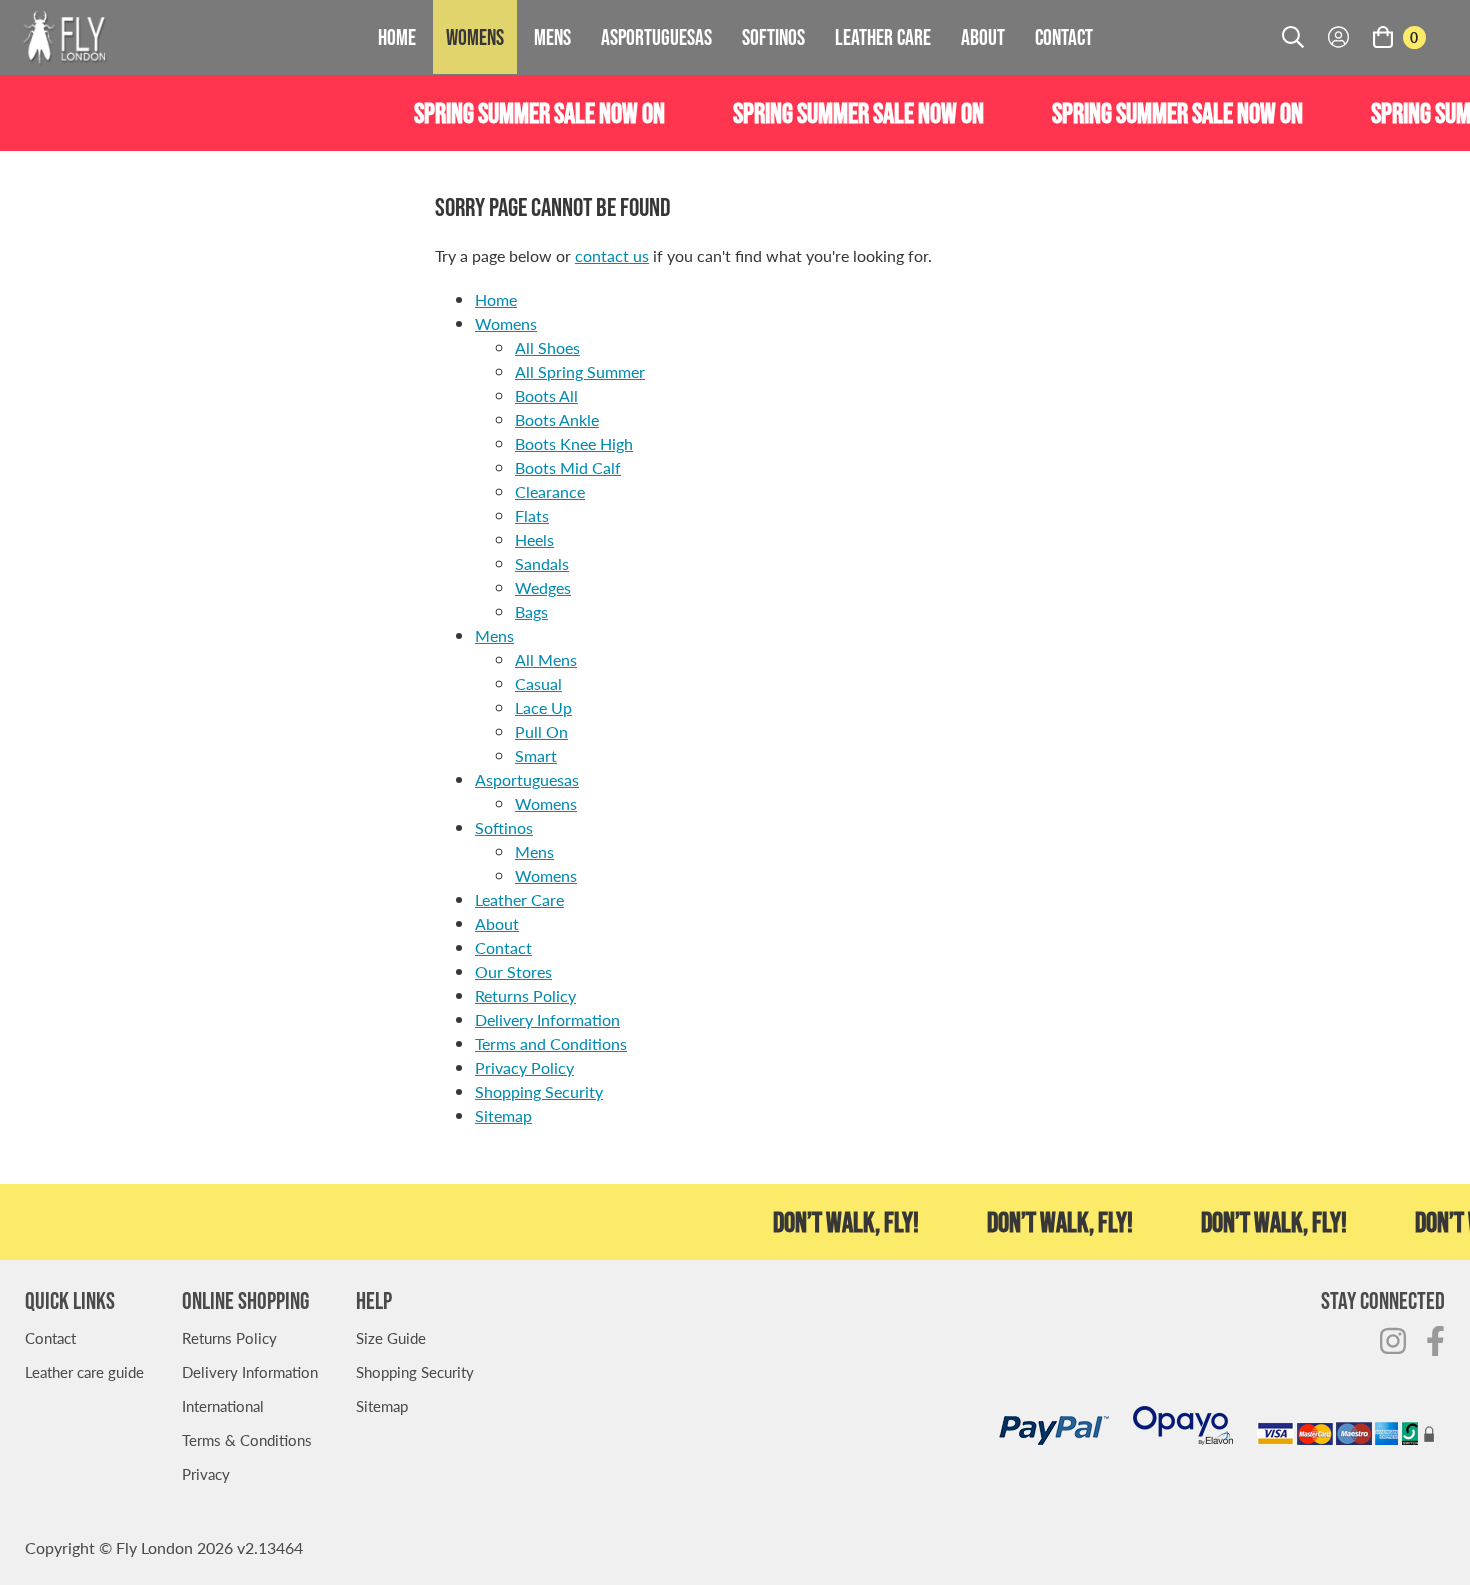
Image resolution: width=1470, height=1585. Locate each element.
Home (397, 37)
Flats (532, 515)
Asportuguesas (656, 37)
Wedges (543, 587)
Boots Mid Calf (568, 467)
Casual (538, 683)
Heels (534, 539)
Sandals (542, 563)
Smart (536, 755)
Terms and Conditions (551, 1043)
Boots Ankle (557, 419)
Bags (531, 611)
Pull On (541, 731)
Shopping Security (539, 1091)
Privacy (206, 1473)
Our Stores (513, 971)
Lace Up (543, 707)
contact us (612, 255)
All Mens (546, 659)
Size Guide (391, 1337)
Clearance (550, 491)
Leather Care (883, 37)
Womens (475, 37)
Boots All (546, 395)
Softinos (773, 37)
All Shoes (547, 347)
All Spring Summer (580, 371)
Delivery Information (547, 1019)
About (983, 37)
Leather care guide (84, 1371)
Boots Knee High (574, 443)
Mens (552, 37)
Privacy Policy (524, 1067)
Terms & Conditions (247, 1439)
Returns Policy (525, 995)
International (223, 1405)
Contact (1064, 37)
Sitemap (503, 1115)
